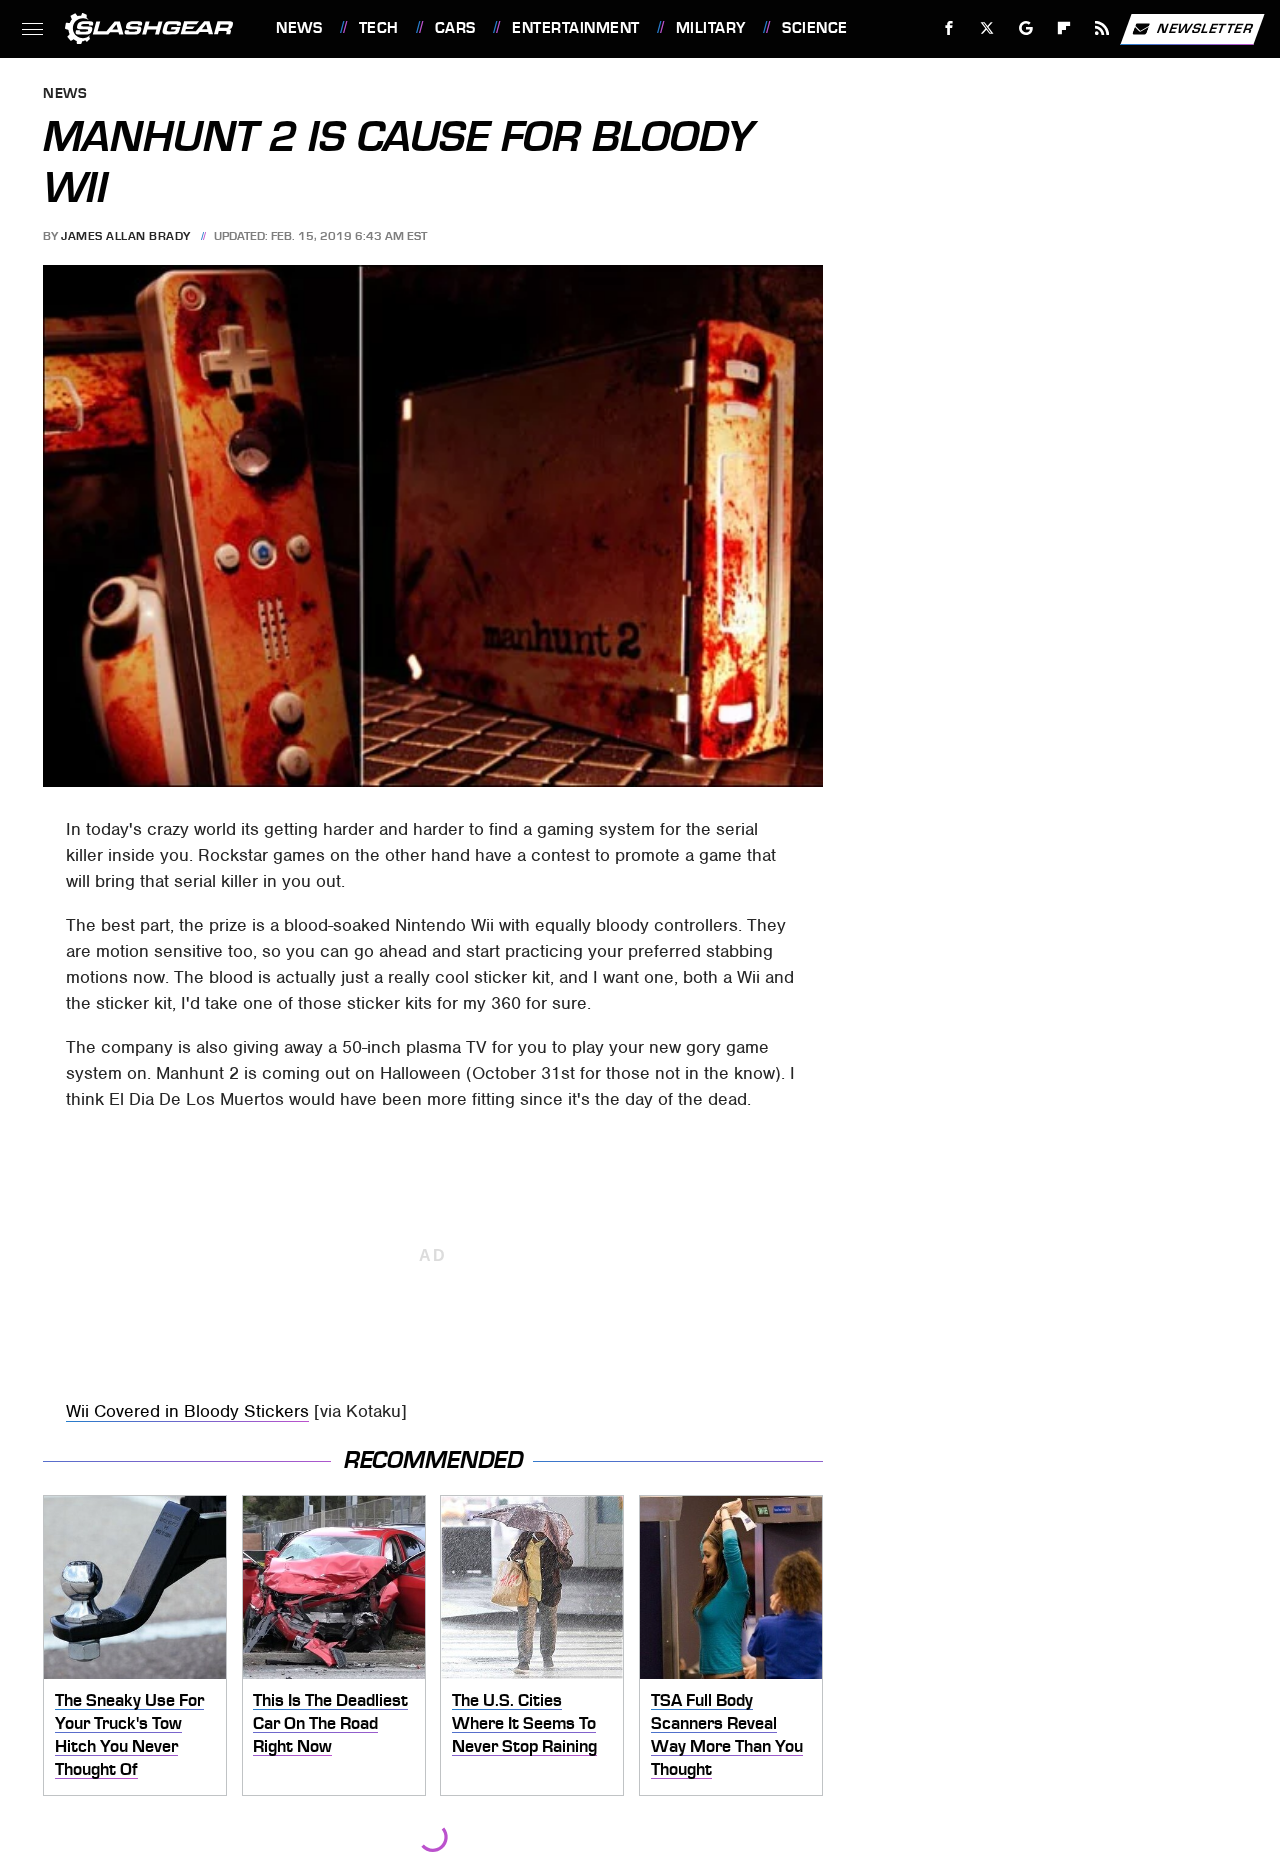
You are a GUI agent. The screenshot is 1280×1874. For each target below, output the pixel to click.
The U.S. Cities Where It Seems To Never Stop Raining (524, 1722)
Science (814, 28)
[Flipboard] (1064, 28)
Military (711, 28)
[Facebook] (949, 28)
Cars (455, 28)
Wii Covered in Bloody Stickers (187, 1411)
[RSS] (1102, 28)
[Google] (1026, 28)
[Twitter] (987, 28)
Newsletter (1205, 27)
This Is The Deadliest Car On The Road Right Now (330, 1722)
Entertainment (575, 28)
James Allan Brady (126, 236)
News (299, 28)
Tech (379, 28)
